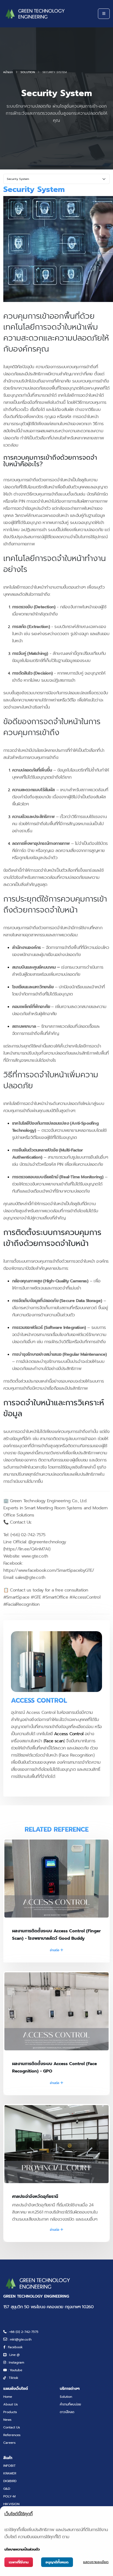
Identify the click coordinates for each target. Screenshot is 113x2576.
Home (8, 2397)
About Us (11, 2404)
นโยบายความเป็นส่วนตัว (22, 2549)
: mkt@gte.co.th (19, 2339)
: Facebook (14, 2347)
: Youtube (15, 2370)
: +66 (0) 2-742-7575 (22, 2332)
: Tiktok (12, 2378)
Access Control (69, 1734)
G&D (7, 2489)
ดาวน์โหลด (67, 2412)
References (12, 2435)
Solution (28, 72)
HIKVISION (11, 2504)
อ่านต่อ (55, 1950)
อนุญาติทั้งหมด (57, 2562)
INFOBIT (9, 2466)
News (7, 2420)
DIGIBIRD (10, 2481)
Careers (9, 2443)
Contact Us (12, 2427)
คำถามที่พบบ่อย (70, 2404)
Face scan (54, 1741)
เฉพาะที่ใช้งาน (19, 2562)
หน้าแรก (8, 72)
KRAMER (10, 2473)
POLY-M (9, 2496)
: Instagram (15, 2362)
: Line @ (13, 2355)
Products (10, 2412)
